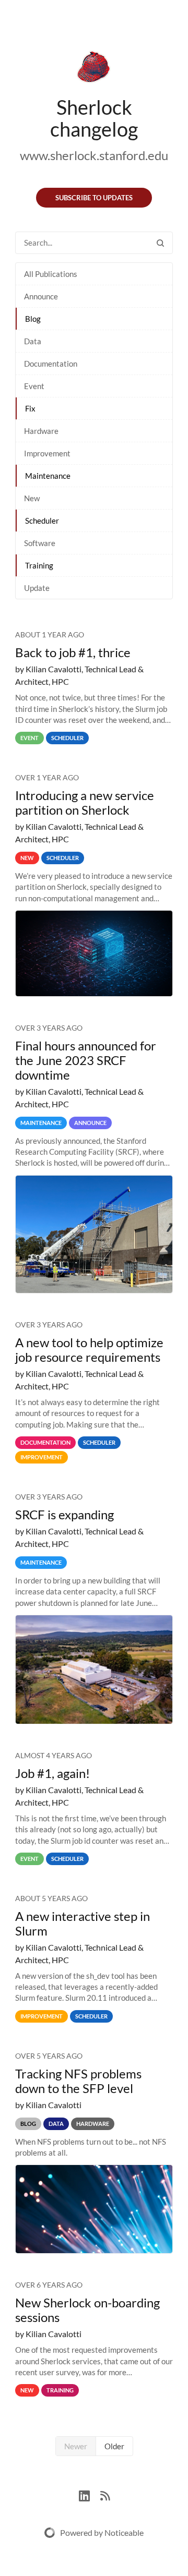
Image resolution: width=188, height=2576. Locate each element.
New (32, 498)
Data (33, 341)
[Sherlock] (94, 69)
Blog (33, 319)
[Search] (160, 243)
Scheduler (42, 521)
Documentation (51, 364)
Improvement (47, 453)
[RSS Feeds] (105, 2494)
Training (39, 565)
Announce (41, 296)
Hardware (41, 431)
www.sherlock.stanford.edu (94, 155)
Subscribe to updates (94, 198)
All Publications (51, 274)
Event (34, 386)
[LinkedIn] (90, 2494)
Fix (30, 408)
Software (40, 543)
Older (114, 2446)
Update (37, 588)
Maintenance (48, 476)
